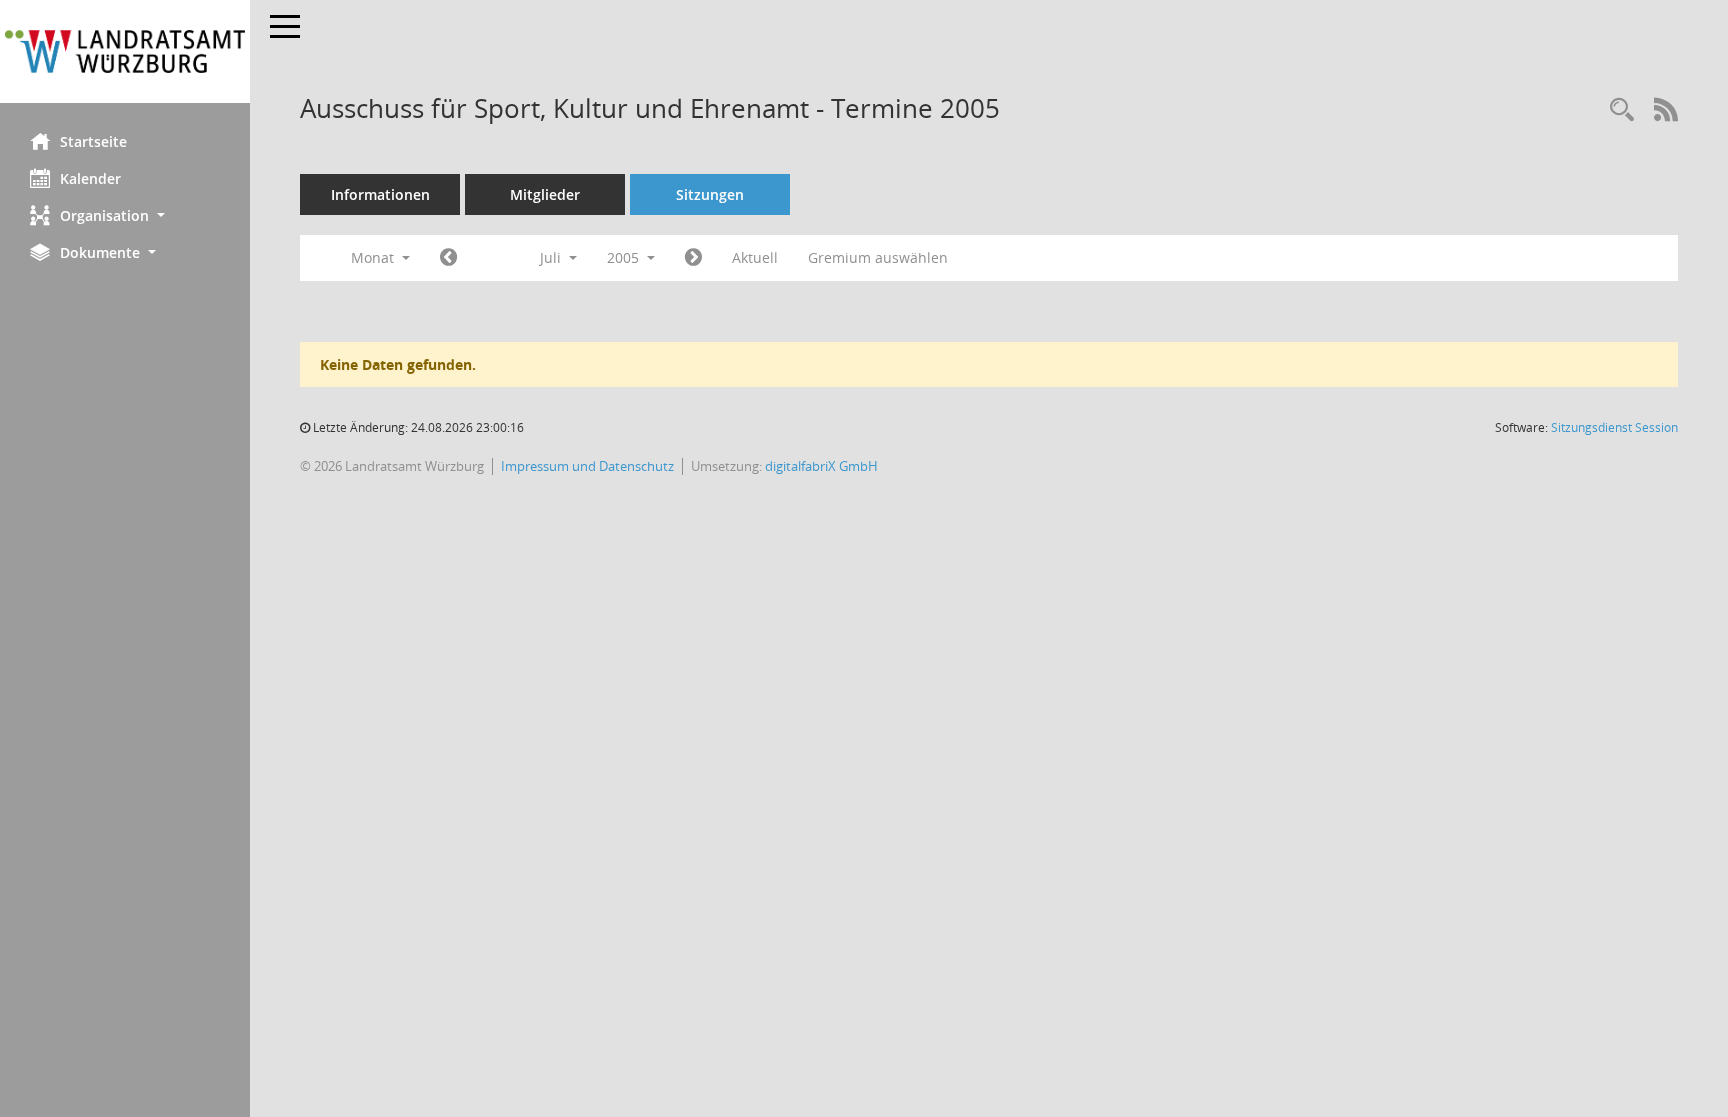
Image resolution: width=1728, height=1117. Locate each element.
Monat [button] (374, 257)
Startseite (93, 141)
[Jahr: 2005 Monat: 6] (448, 258)
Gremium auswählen (878, 257)
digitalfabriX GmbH (821, 466)
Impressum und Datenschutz (587, 466)
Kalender (90, 178)
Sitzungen (710, 194)
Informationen (380, 194)
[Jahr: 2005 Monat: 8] (693, 258)
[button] (125, 215)
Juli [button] (552, 257)
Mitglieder (545, 194)
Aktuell (755, 257)
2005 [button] (625, 257)
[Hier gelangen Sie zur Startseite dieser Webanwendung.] (125, 51)
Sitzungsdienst (1614, 427)
